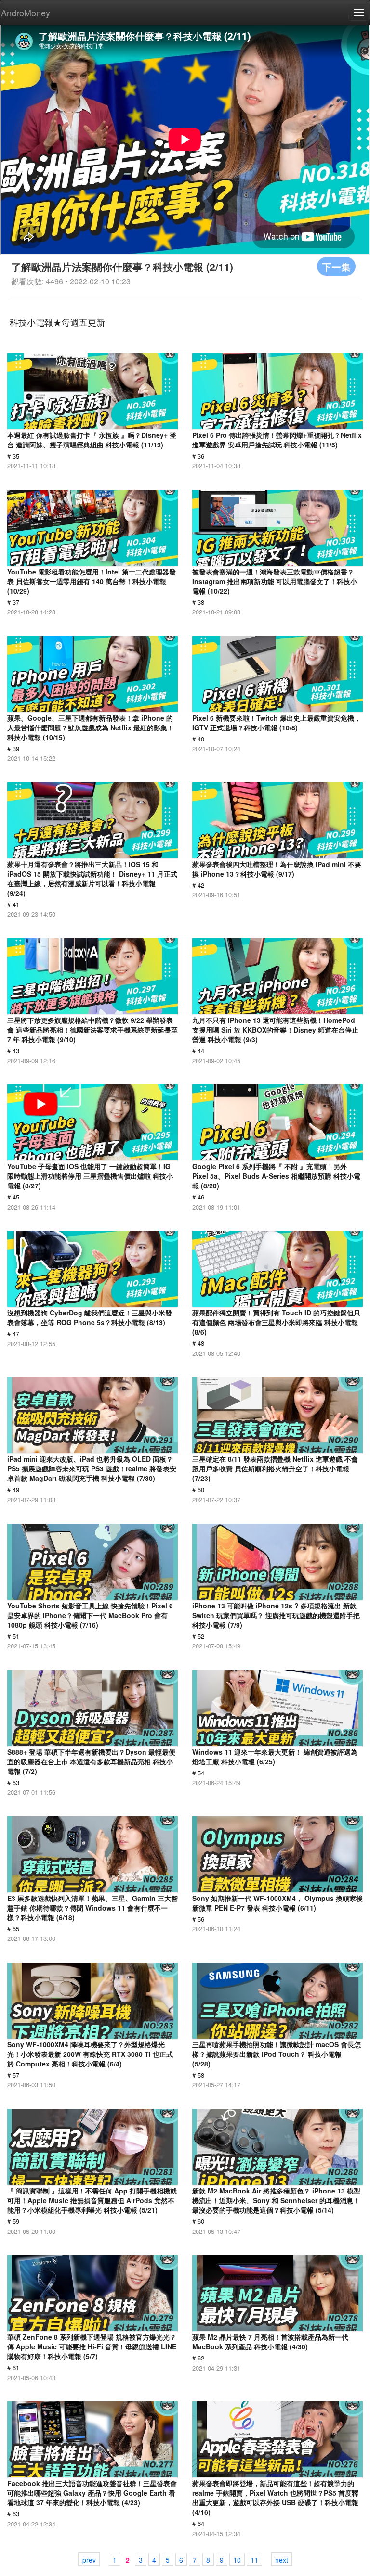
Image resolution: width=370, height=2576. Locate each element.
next (282, 2560)
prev (89, 2560)
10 (237, 2560)
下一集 (336, 266)
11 (254, 2560)
